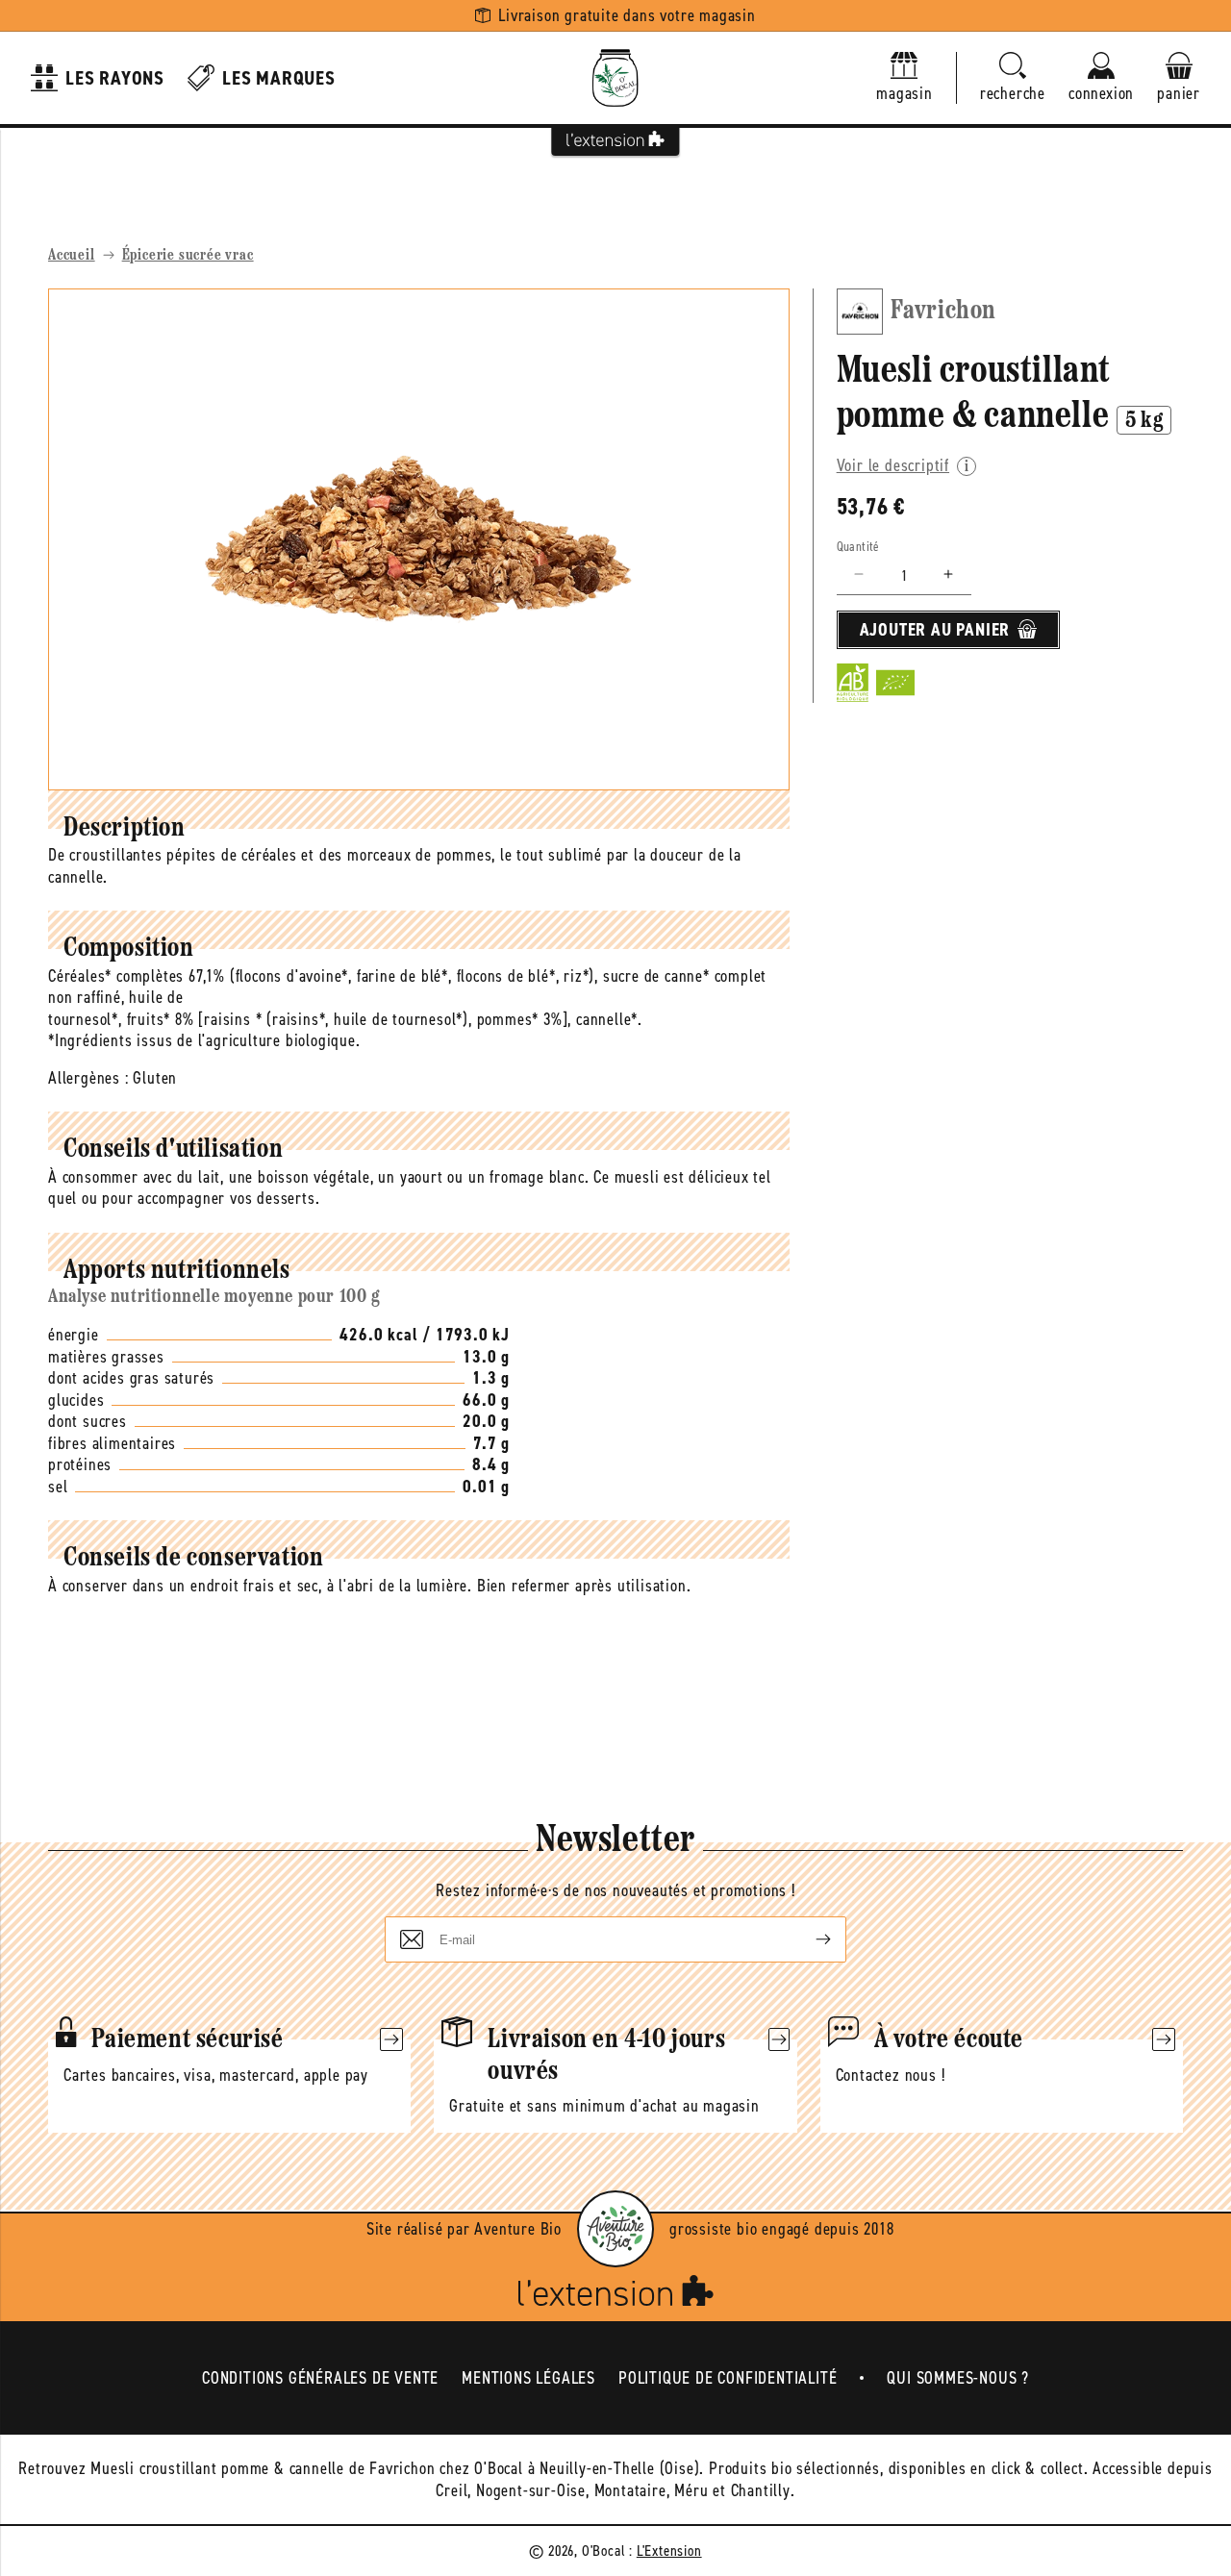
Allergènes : (88, 1078)
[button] (1013, 78)
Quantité (858, 546)
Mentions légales (528, 2378)
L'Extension (669, 2551)
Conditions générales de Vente (320, 2378)
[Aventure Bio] (615, 2229)
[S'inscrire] (808, 1939)
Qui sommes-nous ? (958, 2378)
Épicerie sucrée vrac (188, 256)
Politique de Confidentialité (728, 2378)
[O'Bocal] (615, 78)
